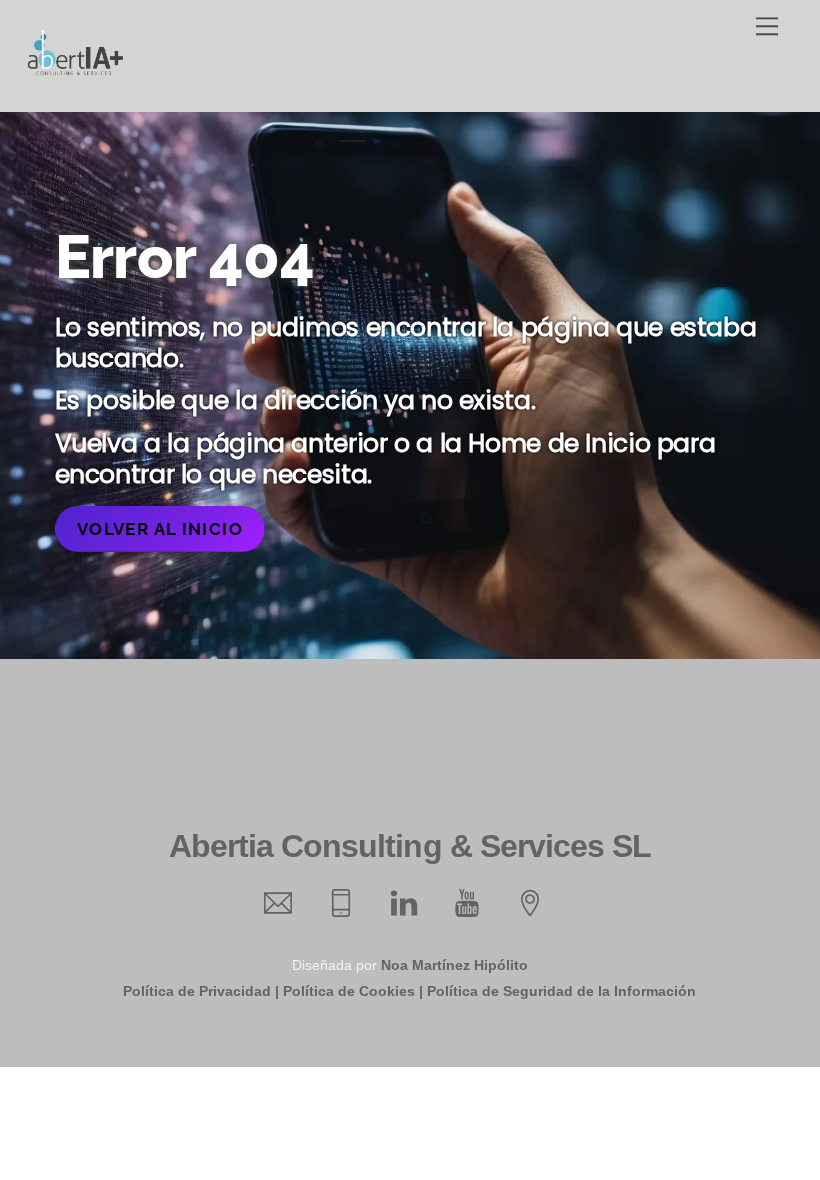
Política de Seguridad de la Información (561, 991)
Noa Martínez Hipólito (454, 965)
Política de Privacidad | (201, 991)
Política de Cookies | (353, 991)
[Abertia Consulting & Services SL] (75, 70)
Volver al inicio (160, 529)
